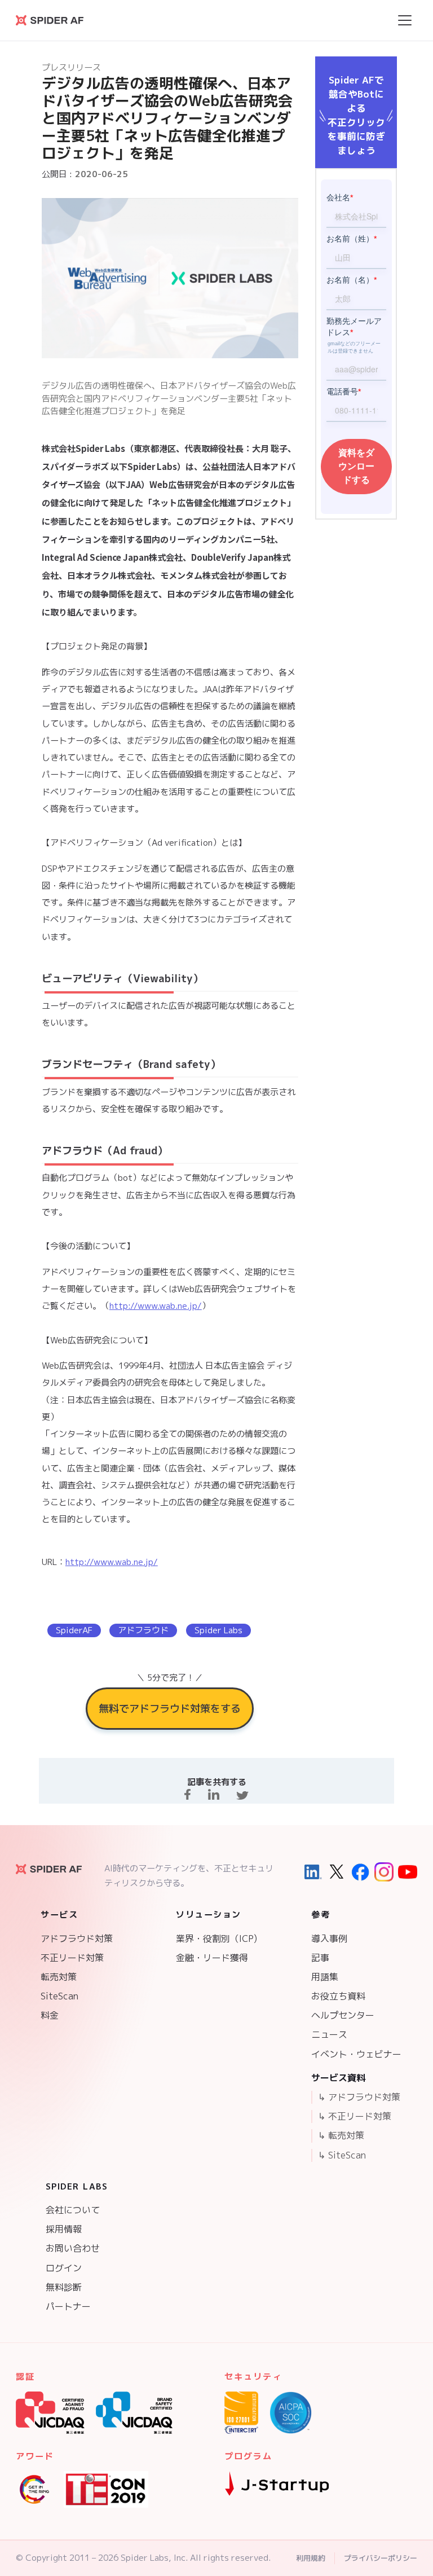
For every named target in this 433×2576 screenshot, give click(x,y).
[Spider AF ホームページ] (49, 1869)
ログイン (64, 2268)
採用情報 (64, 2229)
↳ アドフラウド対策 (359, 2097)
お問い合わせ (73, 2248)
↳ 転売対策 (341, 2135)
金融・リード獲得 (212, 1958)
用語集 (325, 1977)
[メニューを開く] (405, 20)
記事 (320, 1958)
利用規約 (311, 2558)
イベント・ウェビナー (356, 2054)
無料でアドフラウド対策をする (170, 1708)
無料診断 (64, 2287)
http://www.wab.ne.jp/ (156, 1306)
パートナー (68, 2306)
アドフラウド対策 (77, 1938)
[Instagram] (384, 1872)
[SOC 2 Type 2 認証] (291, 2413)
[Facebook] (360, 1872)
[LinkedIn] (313, 1872)
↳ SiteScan (342, 2155)
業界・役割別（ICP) (216, 1938)
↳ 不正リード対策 (355, 2116)
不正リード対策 (72, 1958)
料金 (50, 2015)
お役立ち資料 (338, 1996)
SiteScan (59, 1996)
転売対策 (59, 1977)
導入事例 (329, 1938)
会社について (73, 2210)
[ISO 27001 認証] (241, 2413)
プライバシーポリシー (381, 2558)
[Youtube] (408, 1872)
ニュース (329, 2034)
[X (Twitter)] (337, 1872)
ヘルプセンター (343, 2015)
